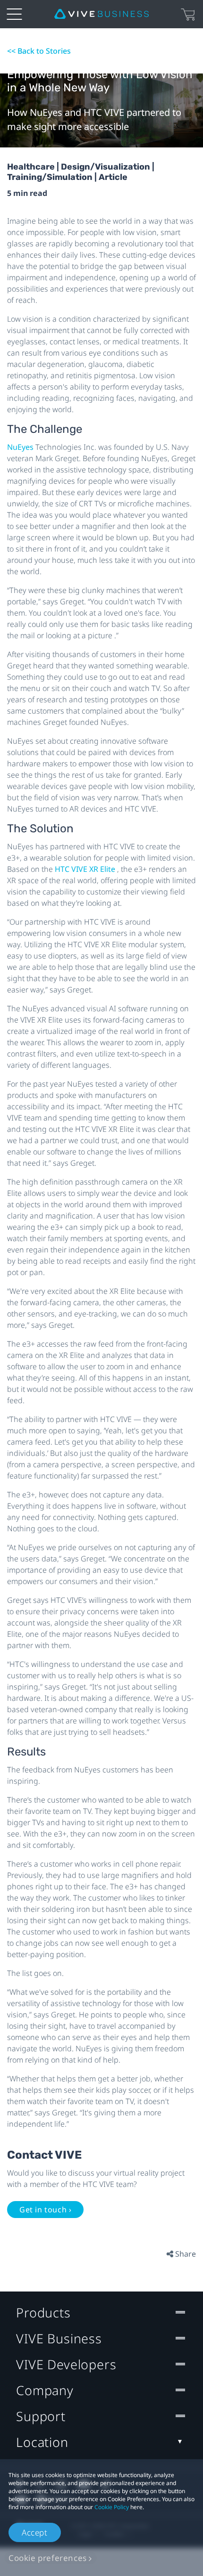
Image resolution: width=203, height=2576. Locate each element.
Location (42, 2442)
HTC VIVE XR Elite (86, 869)
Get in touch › (45, 2210)
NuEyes (21, 447)
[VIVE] (101, 14)
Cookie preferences (48, 2558)
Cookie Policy (112, 2507)
